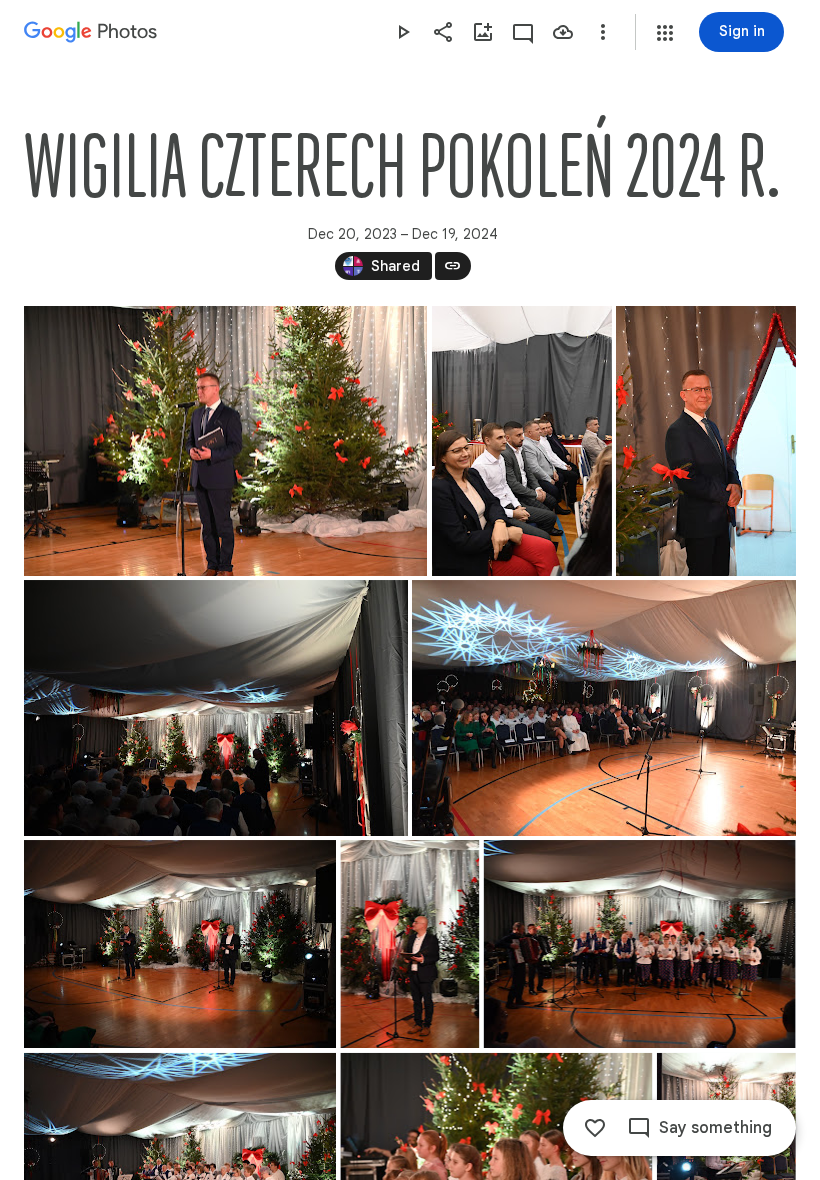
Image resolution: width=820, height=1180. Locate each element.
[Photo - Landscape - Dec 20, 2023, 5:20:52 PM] (640, 944)
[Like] (595, 1128)
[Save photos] (563, 32)
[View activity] (523, 32)
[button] (665, 33)
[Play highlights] (403, 32)
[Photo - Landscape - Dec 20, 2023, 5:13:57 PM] (180, 944)
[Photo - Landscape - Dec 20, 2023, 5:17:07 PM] (225, 441)
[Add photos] (483, 32)
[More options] (603, 32)
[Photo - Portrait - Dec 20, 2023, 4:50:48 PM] (522, 441)
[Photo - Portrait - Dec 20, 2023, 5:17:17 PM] (409, 944)
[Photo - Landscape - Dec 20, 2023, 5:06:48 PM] (604, 708)
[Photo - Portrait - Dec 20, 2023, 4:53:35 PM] (706, 441)
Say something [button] (715, 1128)
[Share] (443, 32)
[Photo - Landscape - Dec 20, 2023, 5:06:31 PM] (216, 708)
